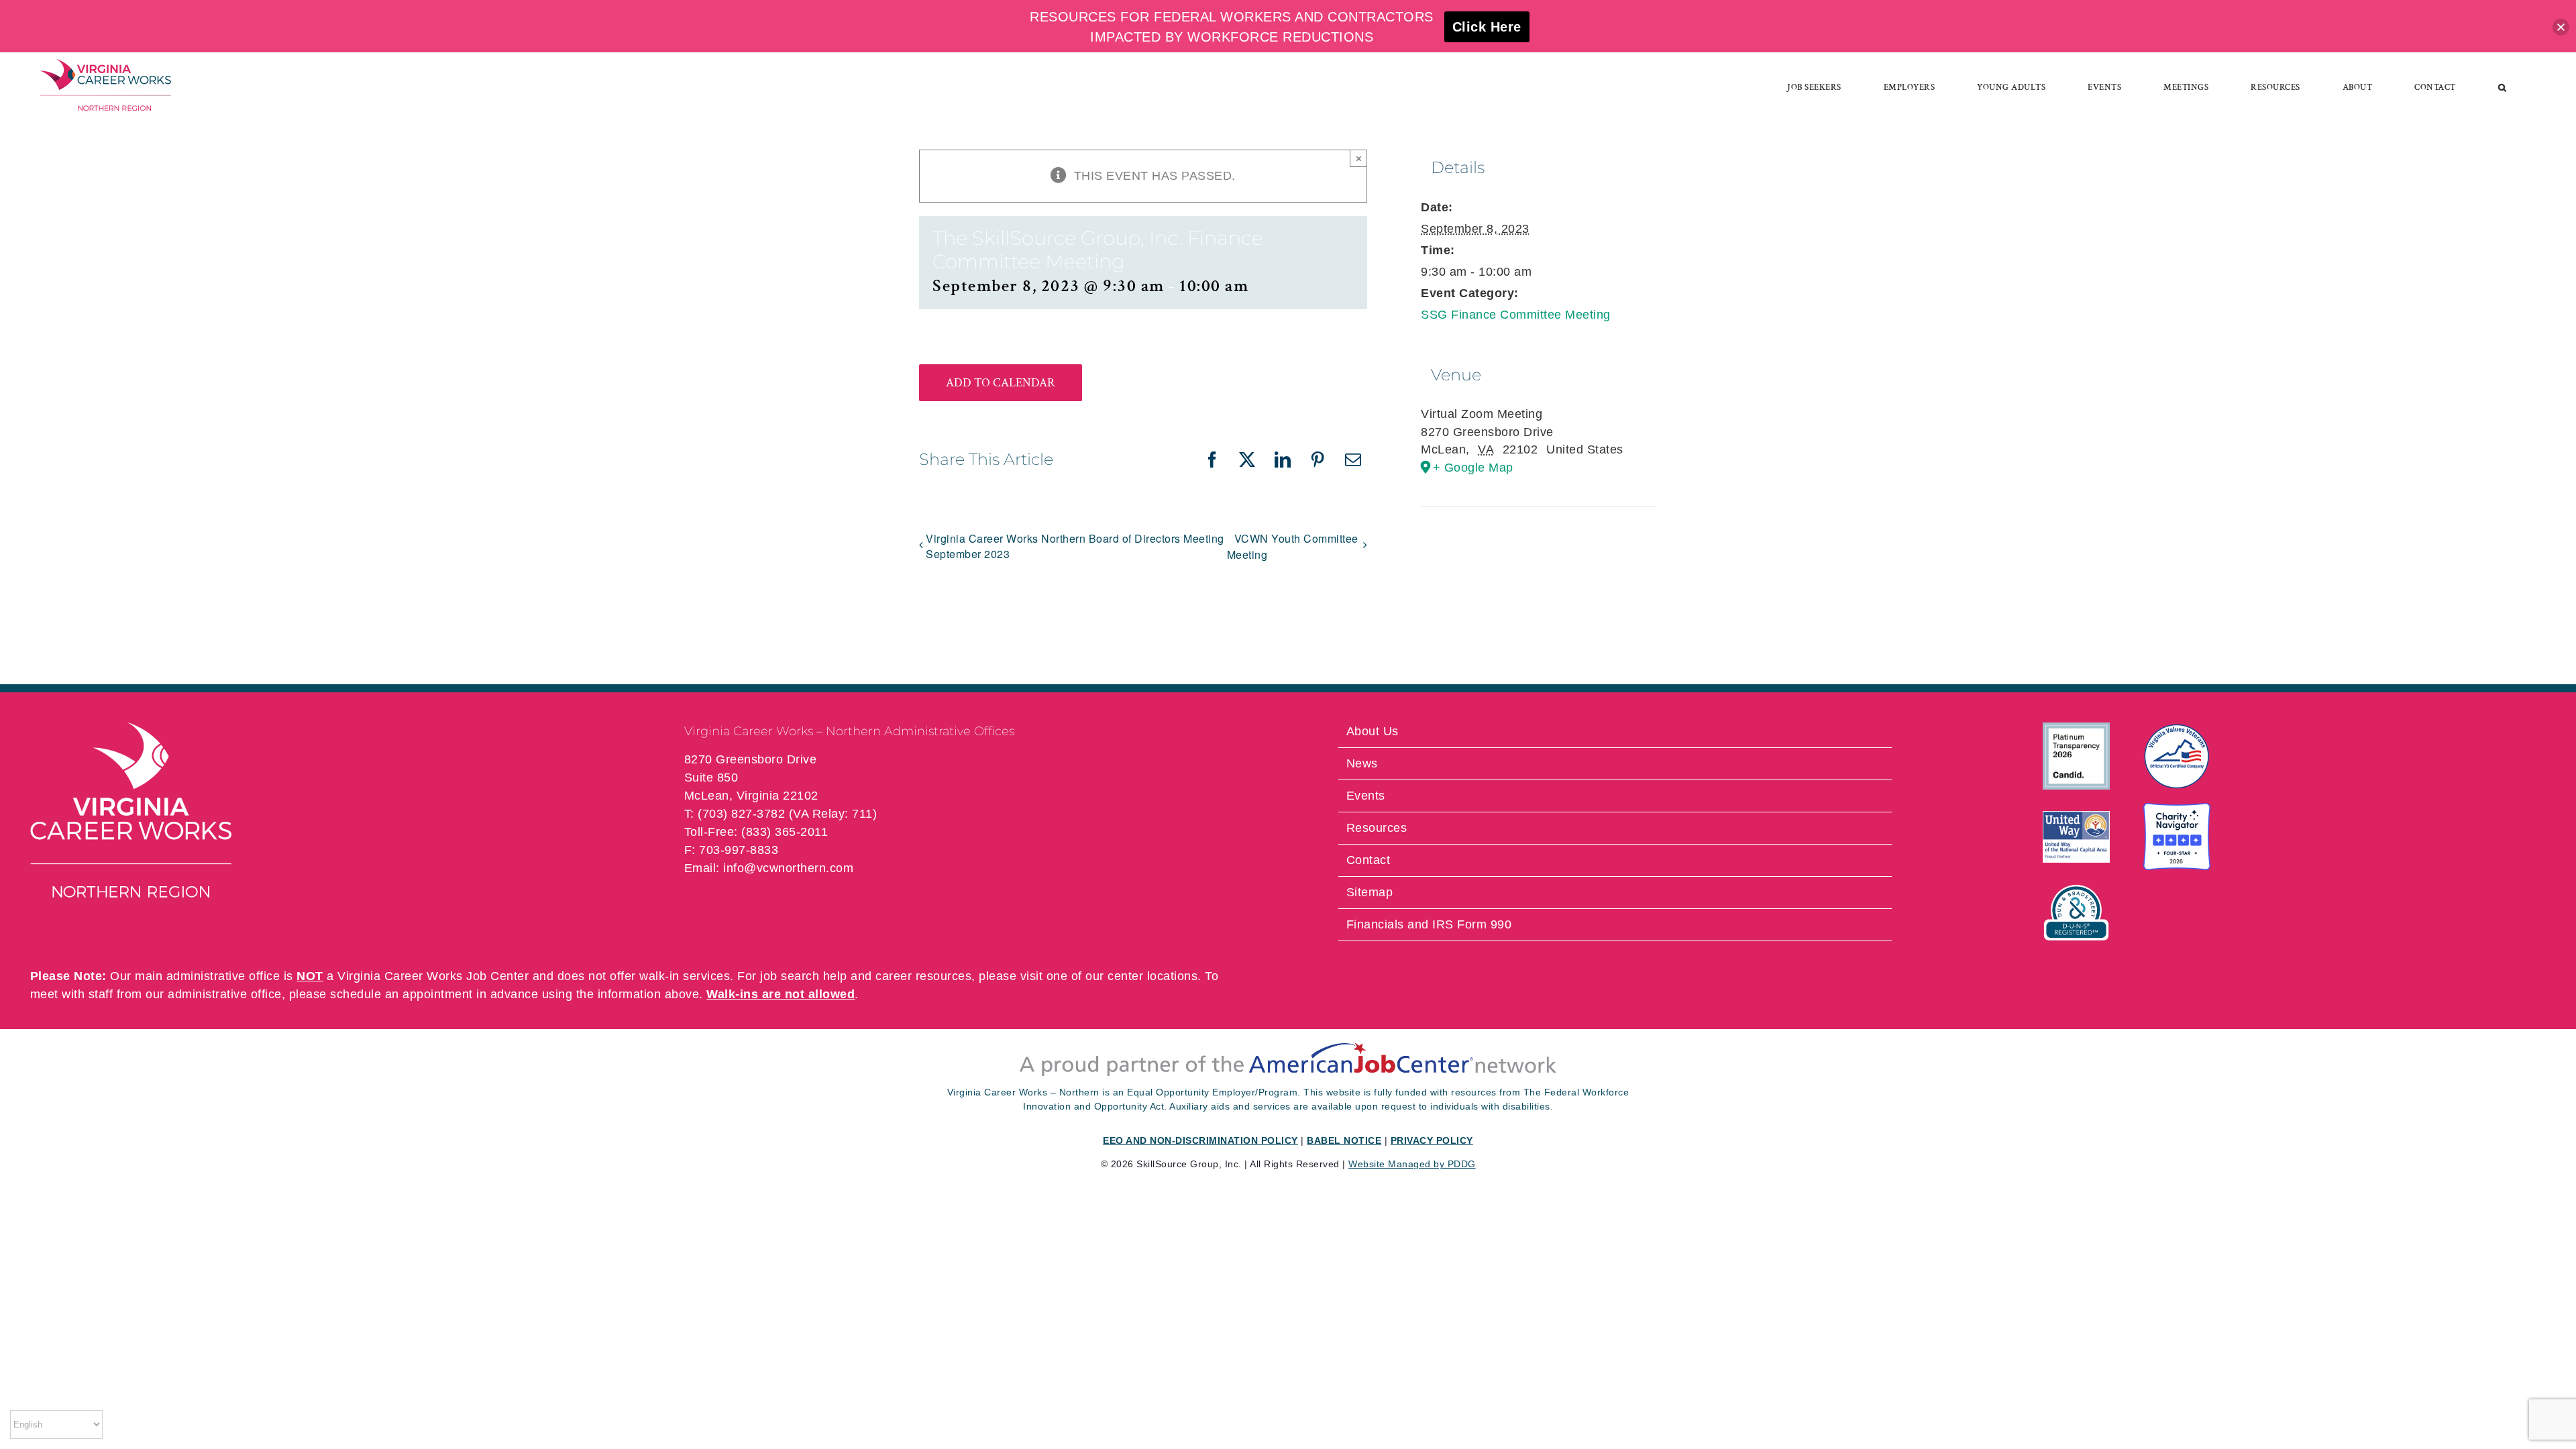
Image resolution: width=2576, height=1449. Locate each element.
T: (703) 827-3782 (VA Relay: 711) (781, 814)
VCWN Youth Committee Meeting (1293, 546)
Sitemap (1370, 892)
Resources (1377, 828)
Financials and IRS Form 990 (1429, 924)
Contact (1368, 860)
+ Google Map (1473, 468)
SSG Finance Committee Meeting (1516, 315)
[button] (2503, 87)
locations (1173, 976)
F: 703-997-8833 (732, 850)
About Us (1373, 731)
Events (1366, 796)
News (1362, 763)
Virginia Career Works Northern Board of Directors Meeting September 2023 (1075, 546)
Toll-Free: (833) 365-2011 (756, 832)
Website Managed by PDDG (1412, 1164)
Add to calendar (1001, 383)
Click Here (1487, 27)
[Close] (2561, 27)
